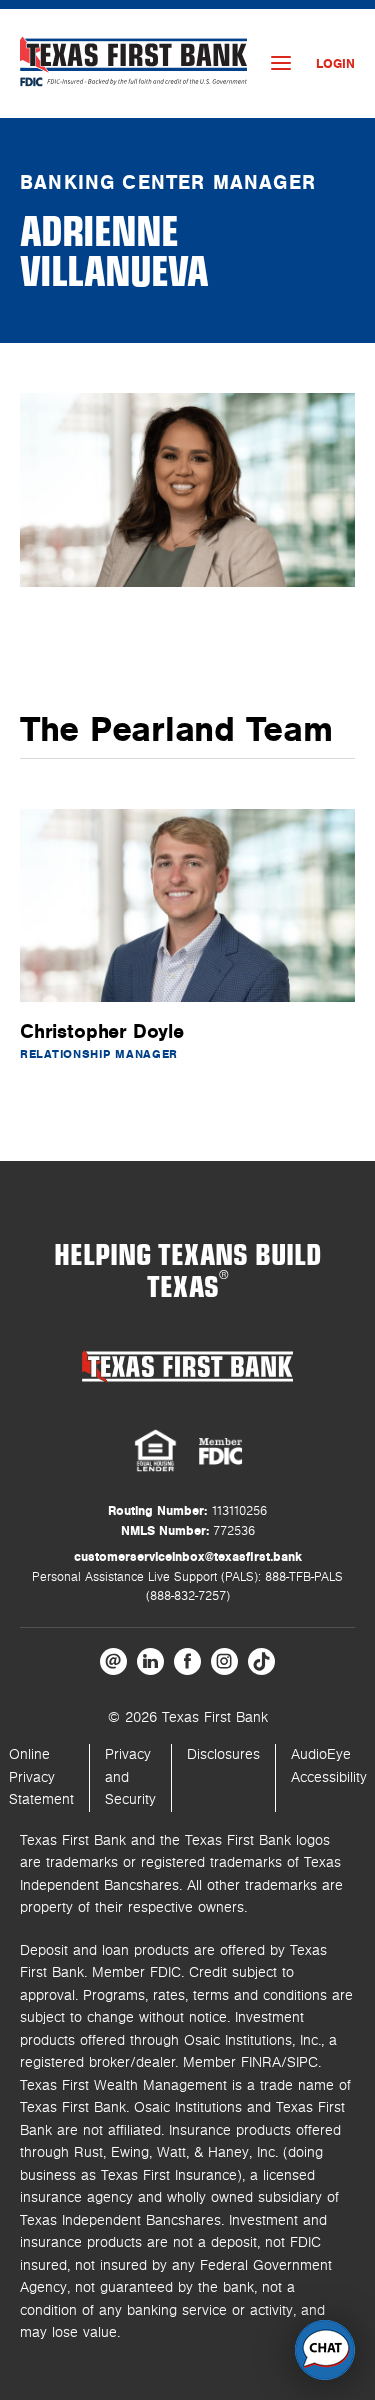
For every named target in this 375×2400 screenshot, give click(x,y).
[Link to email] (113, 1661)
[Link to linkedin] (150, 1661)
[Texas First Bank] (188, 1366)
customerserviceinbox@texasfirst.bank (188, 1557)
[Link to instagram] (224, 1661)
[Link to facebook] (187, 1661)
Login (335, 64)
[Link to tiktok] (261, 1661)
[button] (325, 2350)
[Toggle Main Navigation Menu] (281, 63)
